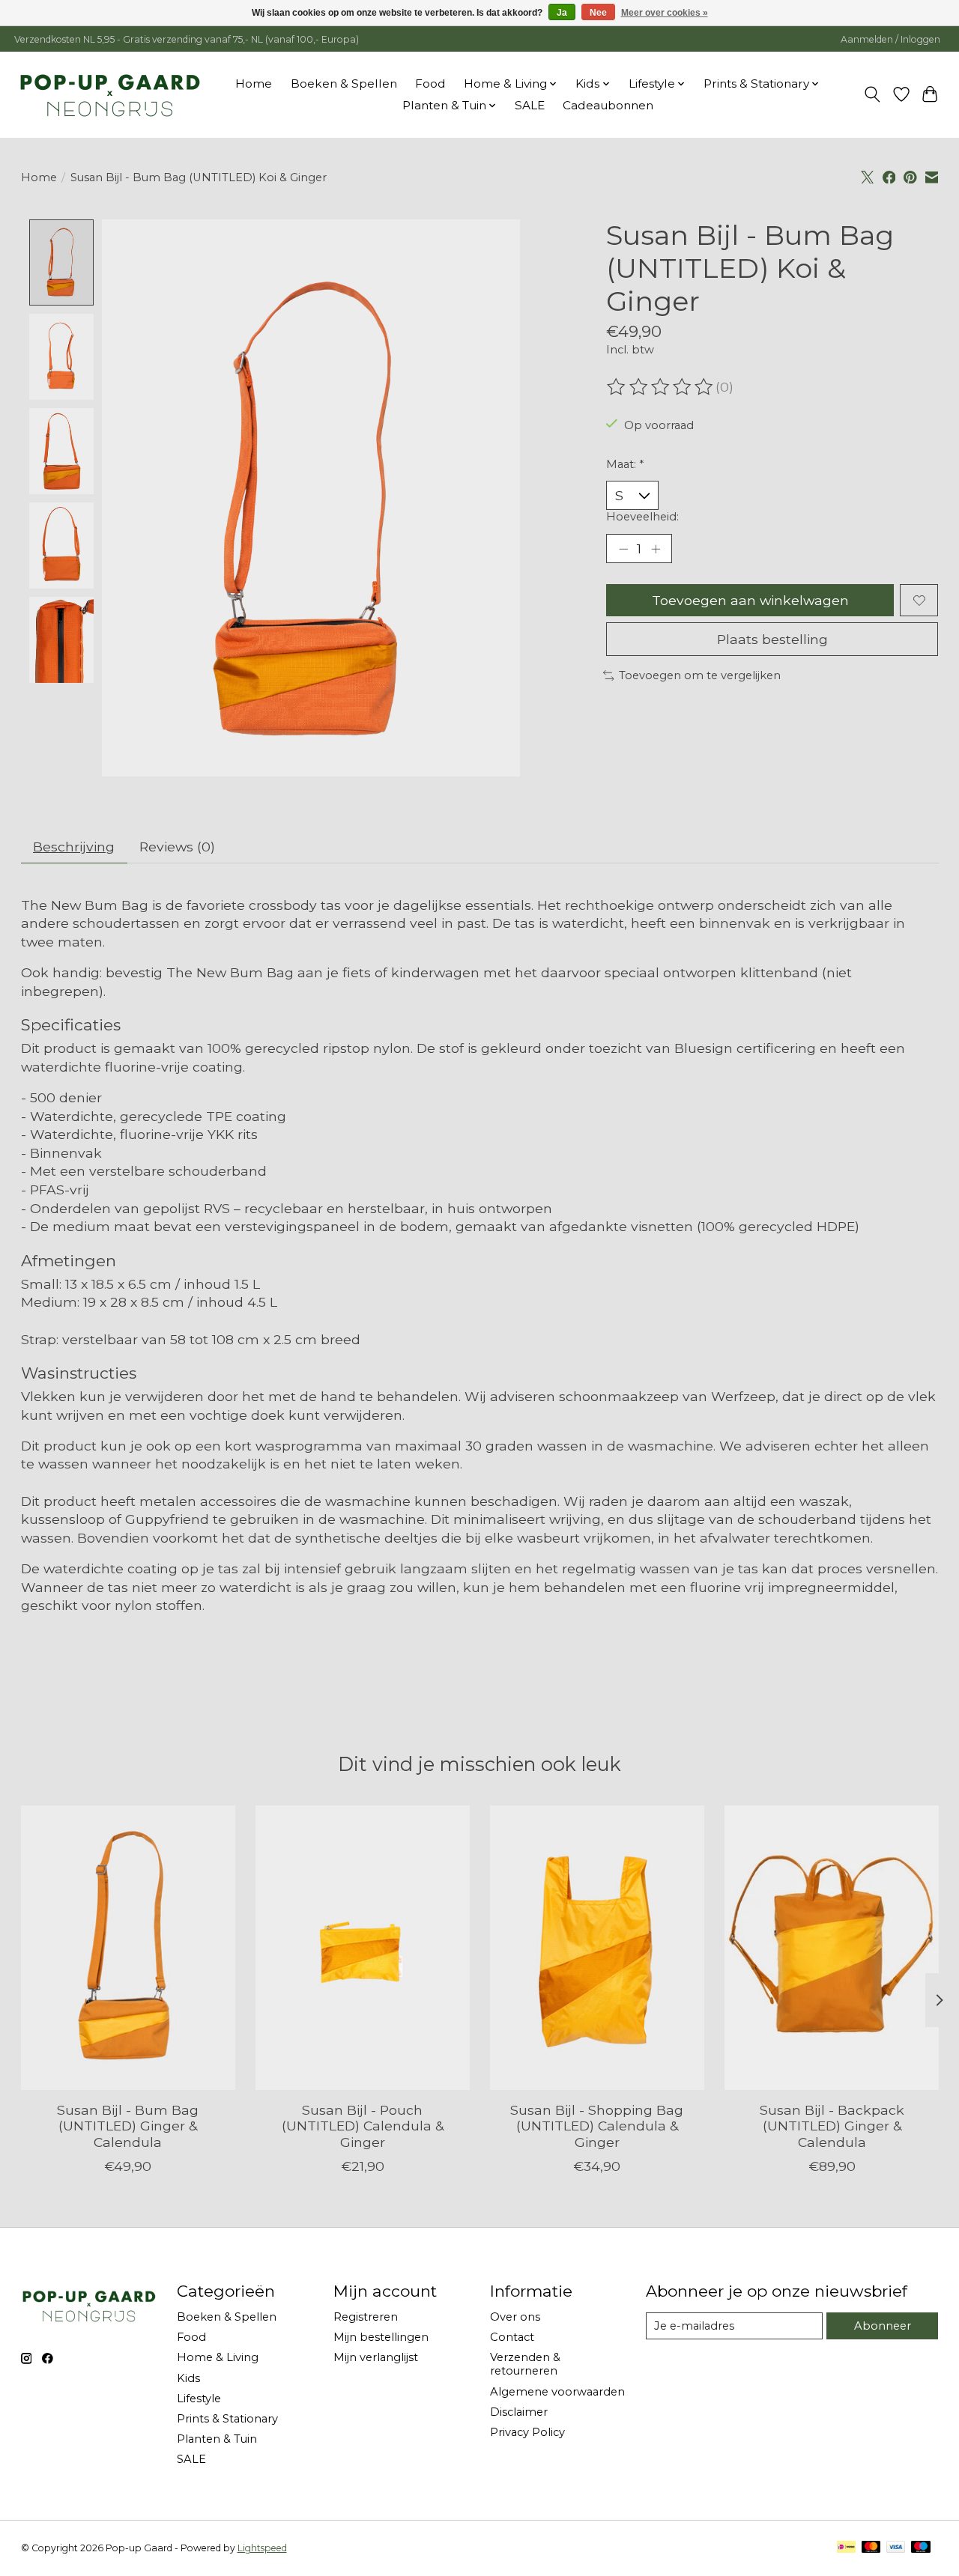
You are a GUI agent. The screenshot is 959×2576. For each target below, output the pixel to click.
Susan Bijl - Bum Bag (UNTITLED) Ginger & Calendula (128, 2126)
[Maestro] (921, 2548)
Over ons (515, 2317)
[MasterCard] (871, 2548)
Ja (562, 13)
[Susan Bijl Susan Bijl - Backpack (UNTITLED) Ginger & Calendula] (832, 1948)
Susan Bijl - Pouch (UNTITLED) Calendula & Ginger (362, 2126)
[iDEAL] (846, 2548)
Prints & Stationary (227, 2419)
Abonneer (883, 2326)
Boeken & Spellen (344, 83)
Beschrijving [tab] (74, 847)
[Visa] (896, 2548)
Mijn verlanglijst (376, 2357)
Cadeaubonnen (608, 105)
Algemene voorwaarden (557, 2392)
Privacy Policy (527, 2432)
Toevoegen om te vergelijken (700, 675)
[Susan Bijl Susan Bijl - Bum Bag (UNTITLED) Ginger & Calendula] (128, 1948)
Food (430, 83)
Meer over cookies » (665, 13)
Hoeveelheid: (642, 517)
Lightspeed (262, 2548)
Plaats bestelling (772, 639)
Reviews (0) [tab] (177, 847)
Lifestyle (199, 2399)
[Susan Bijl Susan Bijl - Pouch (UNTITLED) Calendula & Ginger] (363, 1948)
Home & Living (218, 2357)
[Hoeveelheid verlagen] (623, 549)
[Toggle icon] (872, 94)
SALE (530, 105)
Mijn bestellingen (381, 2337)
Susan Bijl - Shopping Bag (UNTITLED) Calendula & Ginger (597, 2126)
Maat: (625, 464)
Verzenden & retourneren (525, 2364)
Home (254, 83)
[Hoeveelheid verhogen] (656, 549)
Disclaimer (519, 2412)
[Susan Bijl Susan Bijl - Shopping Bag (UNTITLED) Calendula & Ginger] (597, 1948)
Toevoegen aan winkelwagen (750, 600)
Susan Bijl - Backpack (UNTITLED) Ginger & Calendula (831, 2126)
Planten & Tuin (217, 2439)
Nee (598, 13)
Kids (188, 2378)
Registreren (366, 2317)
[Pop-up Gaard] (110, 94)
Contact (512, 2337)
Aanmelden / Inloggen (890, 39)
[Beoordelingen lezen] (661, 387)
